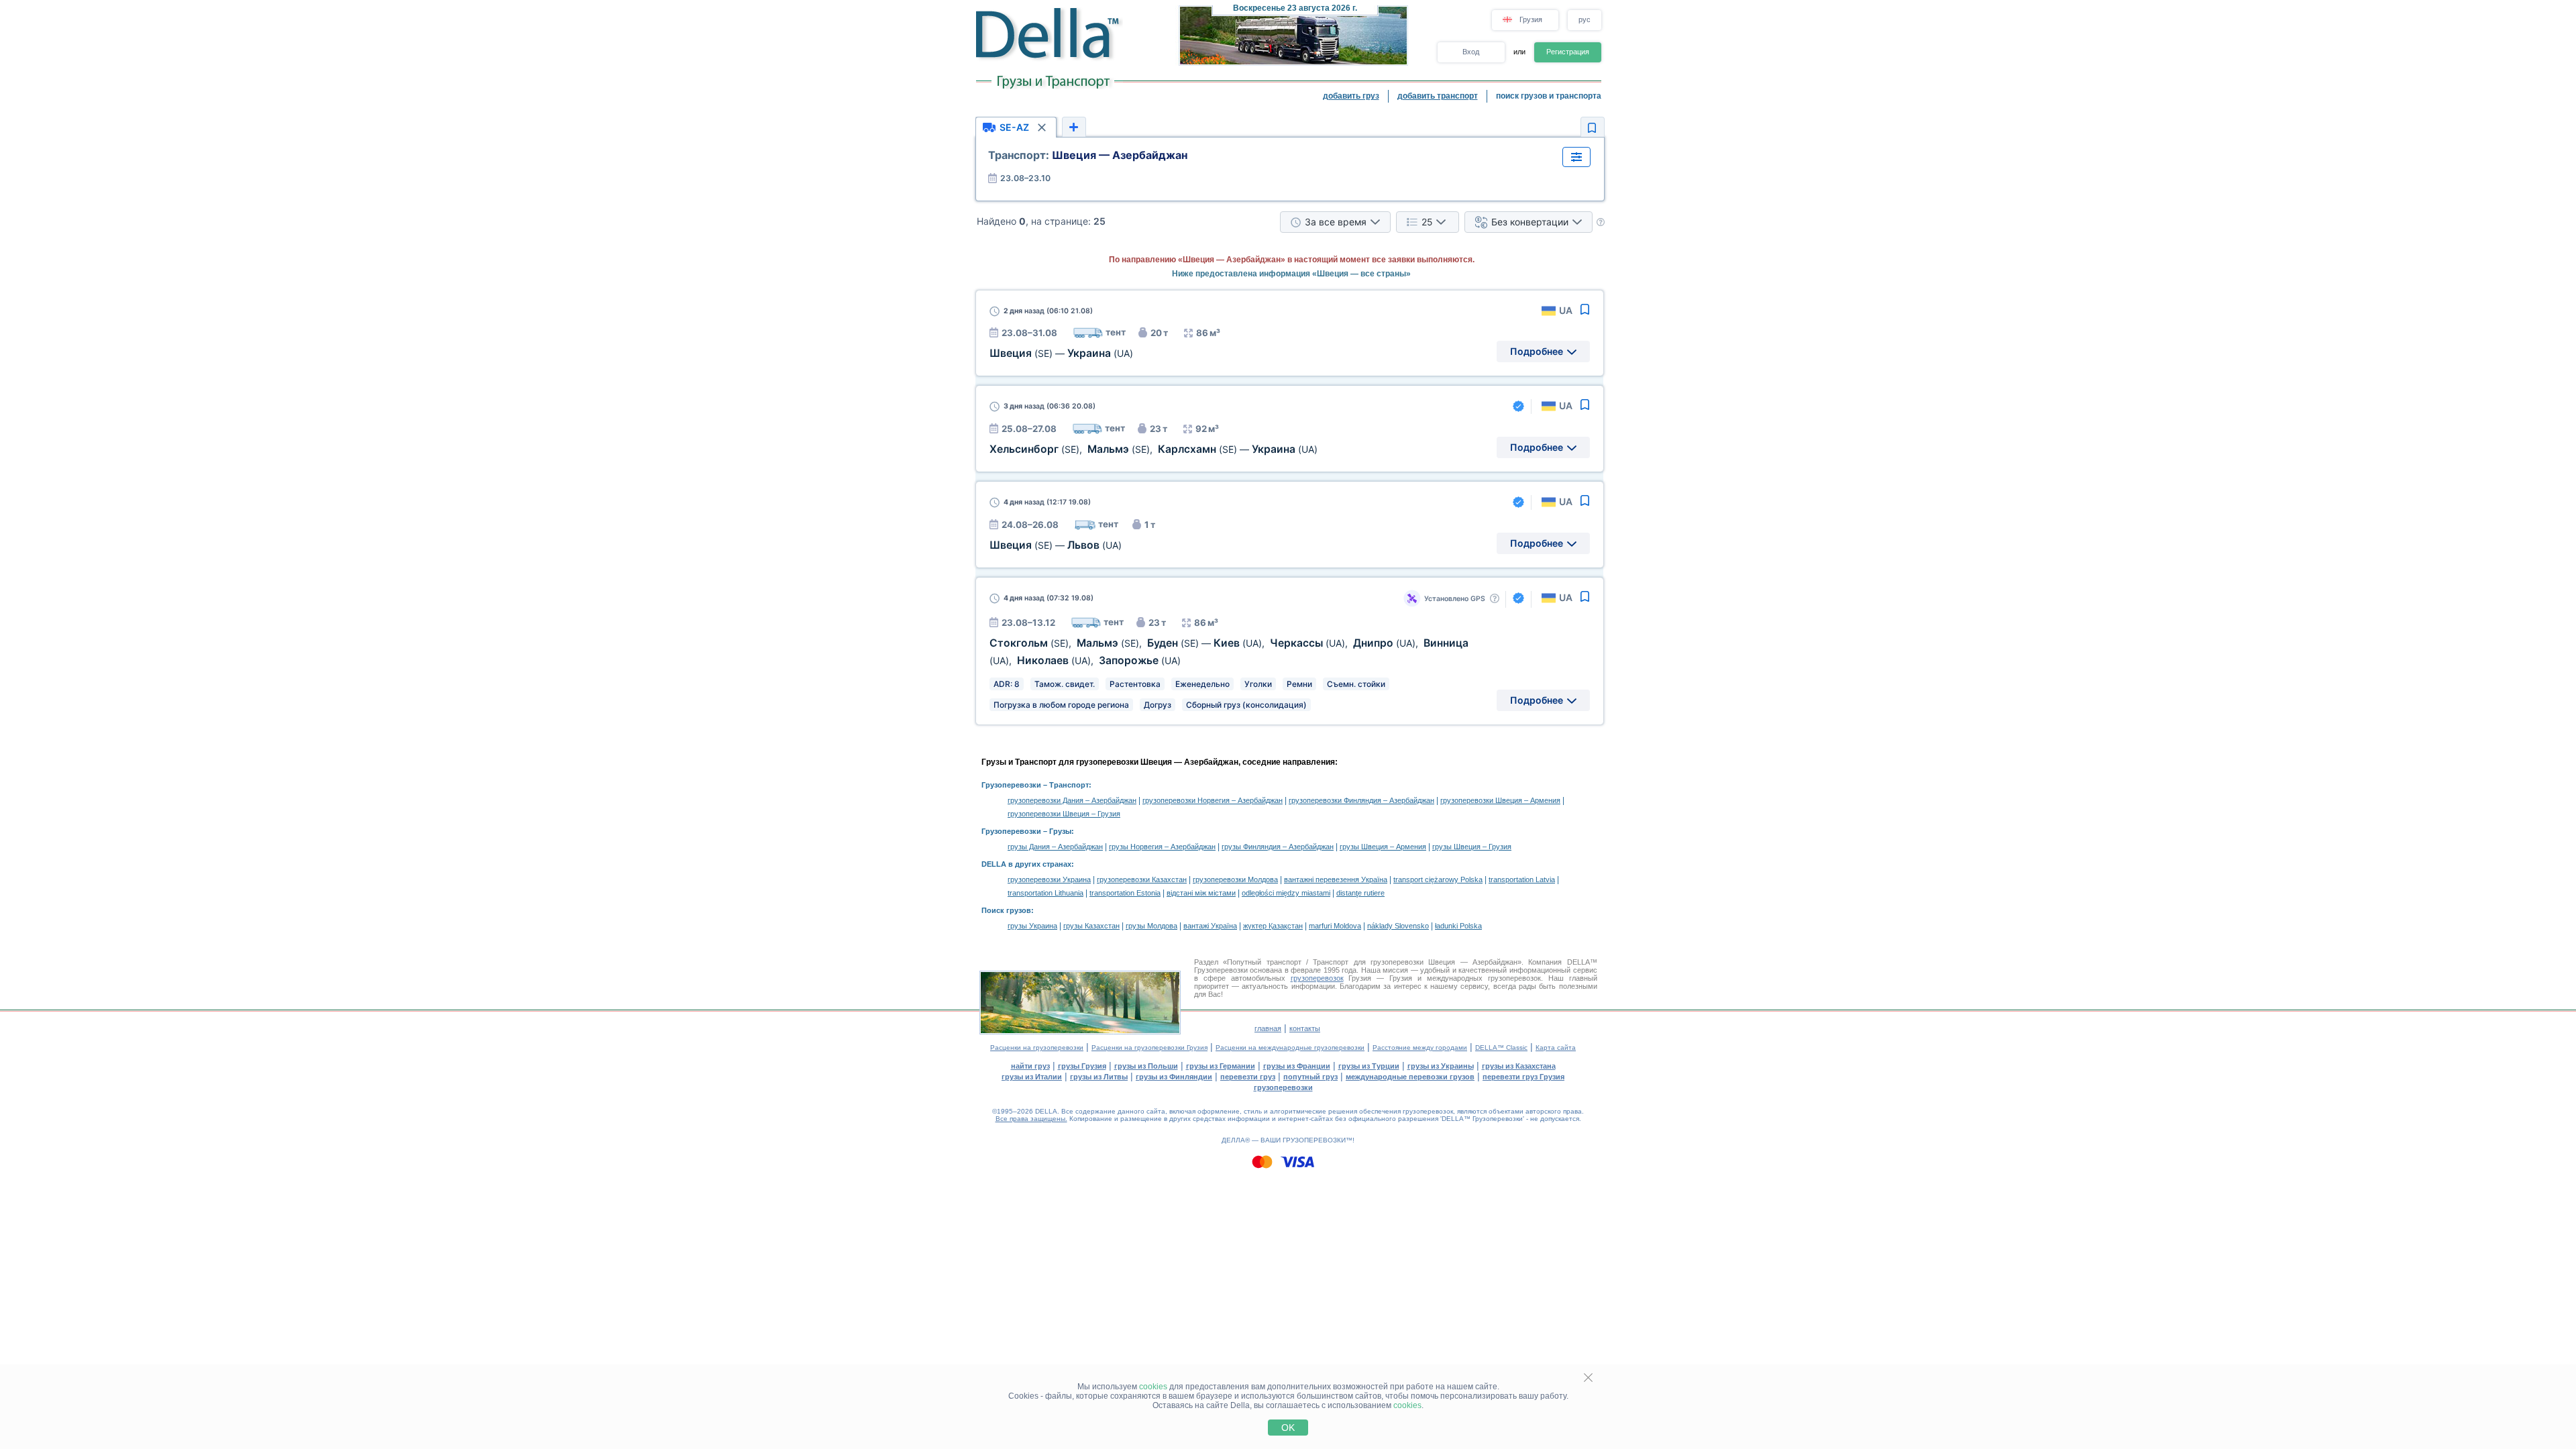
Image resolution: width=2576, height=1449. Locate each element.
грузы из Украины (1441, 1066)
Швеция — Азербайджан (1088, 155)
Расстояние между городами (1420, 1048)
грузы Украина (1032, 926)
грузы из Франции (1297, 1066)
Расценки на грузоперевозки (1037, 1048)
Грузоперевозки (1011, 785)
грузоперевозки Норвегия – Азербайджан (1213, 800)
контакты (1305, 1028)
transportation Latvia (1522, 879)
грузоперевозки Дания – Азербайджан (1072, 800)
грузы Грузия (1082, 1066)
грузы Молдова (1151, 926)
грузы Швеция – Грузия (1472, 847)
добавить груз (1351, 96)
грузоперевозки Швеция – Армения (1500, 800)
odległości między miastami (1286, 893)
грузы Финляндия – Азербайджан (1278, 847)
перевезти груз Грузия (1523, 1077)
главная (1268, 1028)
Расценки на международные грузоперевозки (1290, 1048)
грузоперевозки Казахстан (1142, 879)
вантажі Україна (1210, 926)
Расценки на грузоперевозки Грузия (1149, 1048)
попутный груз (1310, 1077)
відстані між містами (1201, 893)
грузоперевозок (1317, 978)
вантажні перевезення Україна (1336, 879)
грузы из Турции (1369, 1066)
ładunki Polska (1458, 926)
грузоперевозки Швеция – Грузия (1064, 814)
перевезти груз (1248, 1077)
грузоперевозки (1283, 1087)
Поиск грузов (1006, 910)
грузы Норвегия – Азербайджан (1162, 847)
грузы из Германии (1221, 1066)
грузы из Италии (1032, 1077)
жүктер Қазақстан (1273, 926)
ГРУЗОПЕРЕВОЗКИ (1314, 1140)
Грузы (1060, 831)
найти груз (1030, 1066)
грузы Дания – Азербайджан (1055, 847)
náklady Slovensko (1398, 926)
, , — (1153, 449)
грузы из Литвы (1099, 1077)
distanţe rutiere (1360, 893)
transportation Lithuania (1045, 893)
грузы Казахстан (1091, 926)
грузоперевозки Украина (1049, 879)
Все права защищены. (1031, 1119)
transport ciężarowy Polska (1438, 879)
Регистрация (1568, 52)
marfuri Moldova (1335, 926)
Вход (1471, 52)
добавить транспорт (1438, 96)
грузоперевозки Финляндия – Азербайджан (1361, 800)
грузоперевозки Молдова (1235, 879)
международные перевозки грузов (1410, 1077)
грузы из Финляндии (1174, 1077)
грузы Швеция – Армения (1383, 847)
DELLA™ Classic (1501, 1048)
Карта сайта (1556, 1048)
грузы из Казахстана (1519, 1066)
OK (1288, 1428)
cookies (1153, 1387)
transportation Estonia (1125, 893)
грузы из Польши (1146, 1066)
